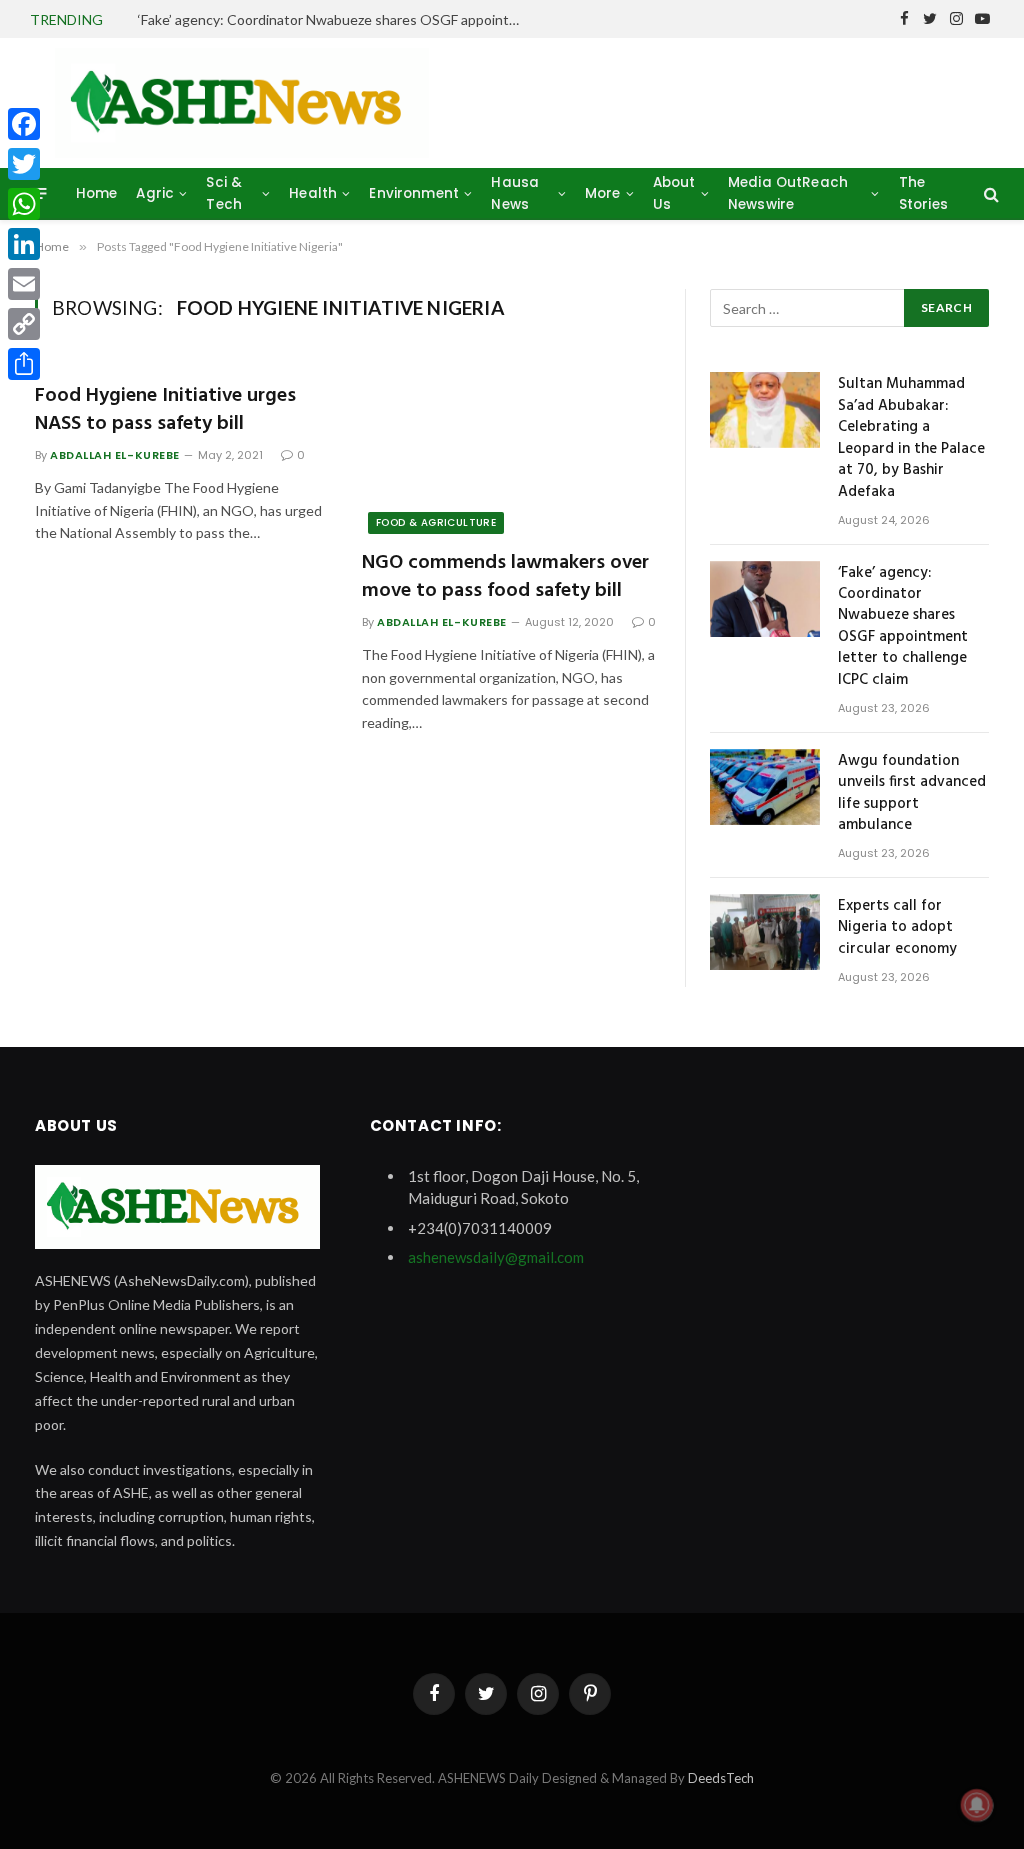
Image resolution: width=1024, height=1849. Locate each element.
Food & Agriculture (436, 522)
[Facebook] (24, 124)
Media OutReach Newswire (788, 193)
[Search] (989, 193)
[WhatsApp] (24, 204)
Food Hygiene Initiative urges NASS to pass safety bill (165, 410)
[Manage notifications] (977, 1805)
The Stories (923, 193)
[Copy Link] (24, 324)
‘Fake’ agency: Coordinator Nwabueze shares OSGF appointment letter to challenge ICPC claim (338, 19)
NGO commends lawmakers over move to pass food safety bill (505, 577)
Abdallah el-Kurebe (115, 455)
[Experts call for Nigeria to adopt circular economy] (765, 932)
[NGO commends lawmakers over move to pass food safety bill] (510, 450)
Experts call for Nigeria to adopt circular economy (897, 928)
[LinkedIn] (24, 244)
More (603, 193)
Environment (414, 193)
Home (97, 193)
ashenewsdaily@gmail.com (496, 1257)
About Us (674, 193)
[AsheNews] (242, 103)
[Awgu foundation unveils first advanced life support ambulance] (765, 787)
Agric (155, 193)
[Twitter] (24, 164)
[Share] (24, 364)
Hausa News (515, 193)
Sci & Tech (224, 193)
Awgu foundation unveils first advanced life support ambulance (912, 794)
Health (313, 193)
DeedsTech (721, 1778)
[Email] (24, 284)
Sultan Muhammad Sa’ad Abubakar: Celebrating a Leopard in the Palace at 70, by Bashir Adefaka (911, 438)
